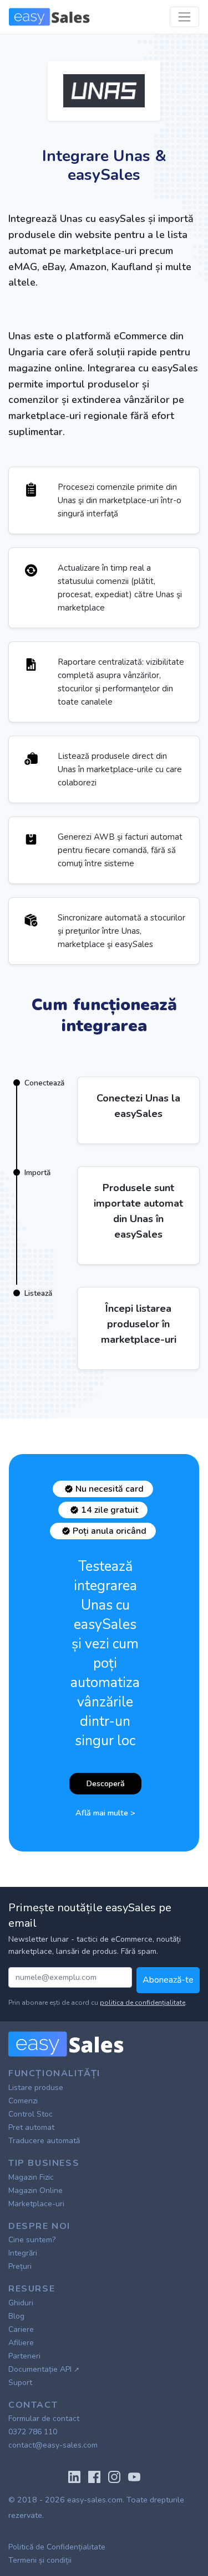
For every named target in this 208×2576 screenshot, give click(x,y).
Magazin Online (35, 2190)
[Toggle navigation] (184, 17)
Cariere (21, 2329)
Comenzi (23, 2101)
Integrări (23, 2253)
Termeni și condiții (40, 2560)
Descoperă (105, 1783)
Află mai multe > (105, 1813)
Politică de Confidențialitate (57, 2547)
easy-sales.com (95, 2500)
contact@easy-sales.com (53, 2445)
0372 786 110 (33, 2432)
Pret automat (31, 2127)
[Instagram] (114, 2476)
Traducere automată (44, 2141)
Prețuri (20, 2266)
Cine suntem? (32, 2240)
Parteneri (24, 2356)
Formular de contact (44, 2419)
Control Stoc (31, 2114)
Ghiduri (21, 2303)
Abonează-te (168, 1980)
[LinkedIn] (74, 2476)
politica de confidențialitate (143, 2003)
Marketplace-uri (36, 2204)
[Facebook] (94, 2476)
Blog (16, 2316)
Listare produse (36, 2088)
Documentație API (44, 2369)
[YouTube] (134, 2476)
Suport (20, 2383)
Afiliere (21, 2343)
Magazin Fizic (31, 2177)
